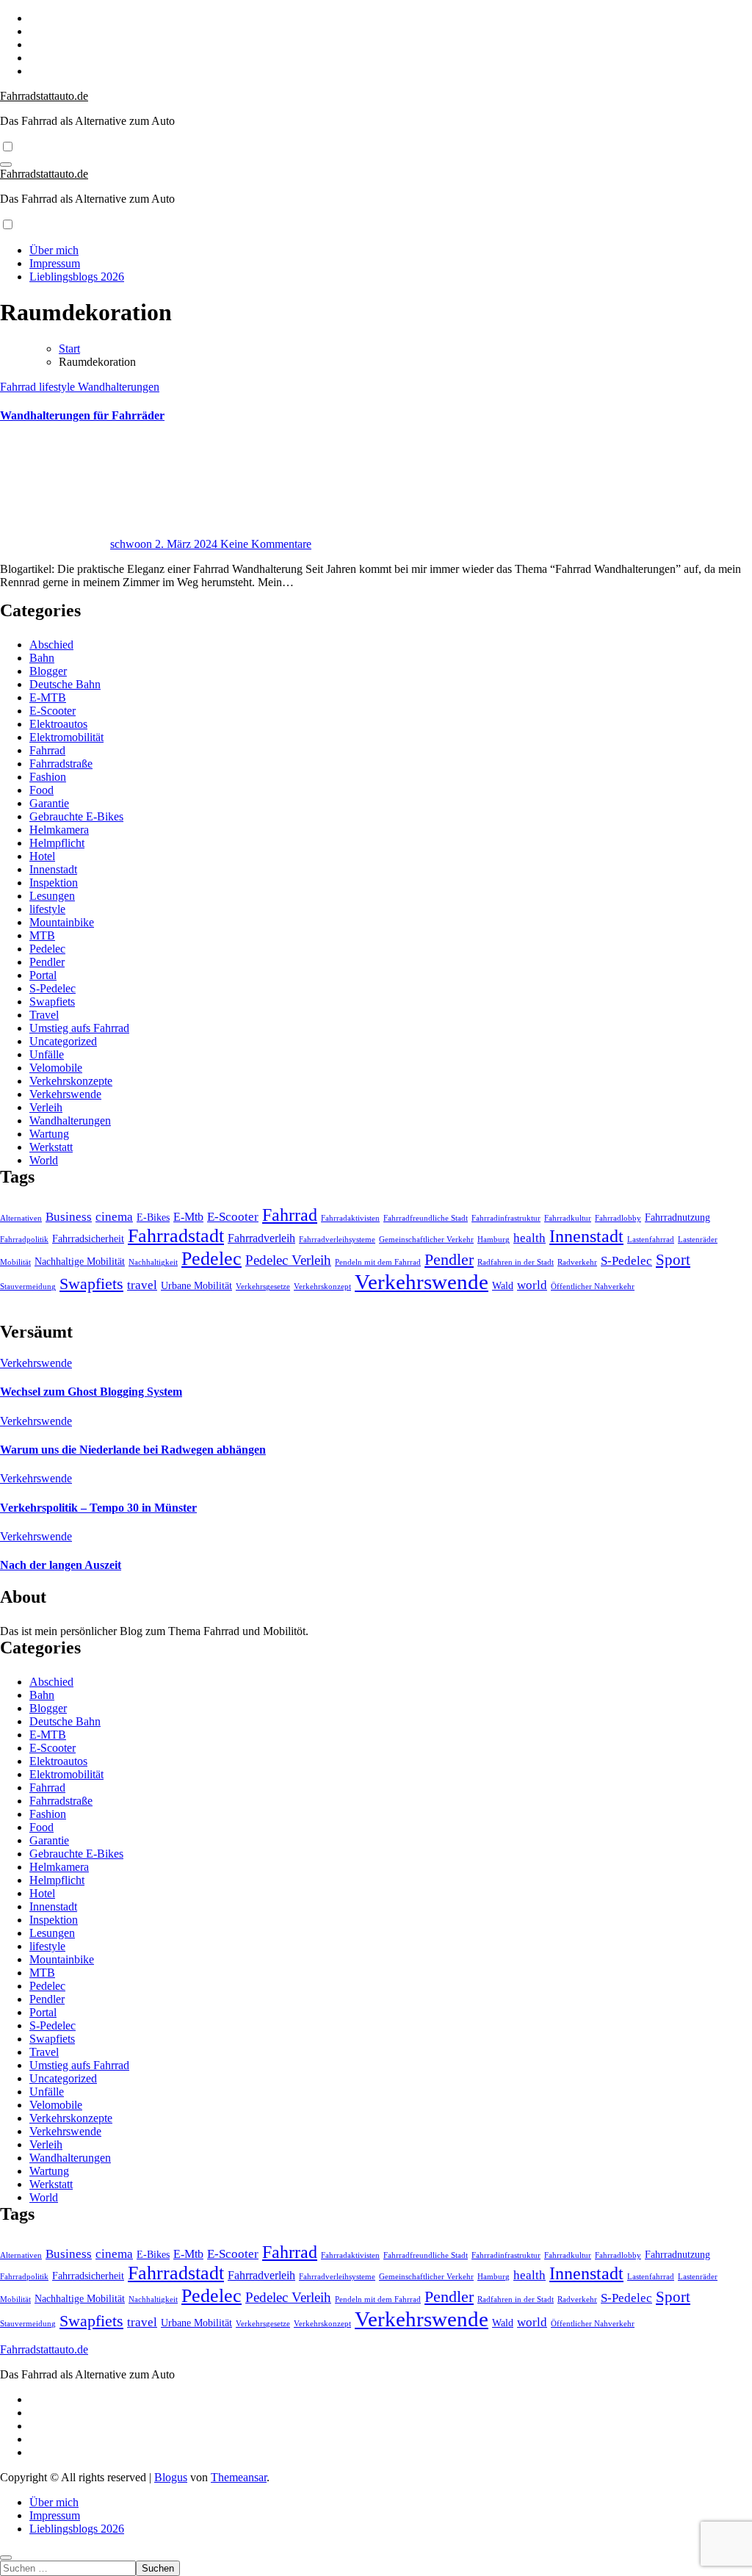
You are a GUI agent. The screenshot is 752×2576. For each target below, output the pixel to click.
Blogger (48, 671)
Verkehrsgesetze (263, 1287)
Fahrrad (19, 387)
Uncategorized (63, 1041)
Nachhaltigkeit (153, 1262)
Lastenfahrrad (651, 1240)
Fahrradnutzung (677, 1217)
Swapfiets (52, 1002)
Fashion (48, 777)
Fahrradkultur (568, 1218)
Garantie (49, 803)
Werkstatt (51, 1147)
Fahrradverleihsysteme (337, 1240)
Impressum (55, 263)
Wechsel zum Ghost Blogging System (91, 1392)
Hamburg (493, 1240)
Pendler (47, 962)
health (529, 1238)
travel (142, 1285)
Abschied (51, 645)
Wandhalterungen (119, 387)
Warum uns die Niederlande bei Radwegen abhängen (133, 1450)
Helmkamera (59, 830)
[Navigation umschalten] (6, 165)
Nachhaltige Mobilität (80, 1262)
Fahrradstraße (61, 764)
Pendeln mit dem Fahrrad (378, 1262)
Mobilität (15, 1262)
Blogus (171, 2477)
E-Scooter (53, 711)
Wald (503, 1286)
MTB (42, 935)
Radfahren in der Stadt (516, 1262)
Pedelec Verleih (288, 1260)
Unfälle (47, 1054)
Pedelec (47, 949)
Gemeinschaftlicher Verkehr (426, 1240)
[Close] (6, 2558)
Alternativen (21, 1218)
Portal (43, 975)
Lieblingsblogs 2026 (77, 277)
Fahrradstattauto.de (44, 96)
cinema (114, 1216)
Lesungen (52, 896)
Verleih (46, 1107)
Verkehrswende (65, 1094)
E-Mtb (188, 1217)
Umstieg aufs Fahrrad (79, 1028)
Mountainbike (62, 922)
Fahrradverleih (261, 1238)
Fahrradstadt (176, 1236)
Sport (673, 1260)
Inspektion (54, 883)
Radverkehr (577, 1262)
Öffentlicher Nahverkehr (593, 1287)
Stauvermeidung (28, 1287)
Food (41, 790)
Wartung (49, 1134)
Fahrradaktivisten (350, 1218)
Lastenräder (698, 1240)
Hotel (42, 856)
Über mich (54, 250)
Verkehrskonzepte (71, 1081)
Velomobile (56, 1068)
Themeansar (239, 2477)
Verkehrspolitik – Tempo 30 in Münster (98, 1508)
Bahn (42, 658)
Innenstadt (53, 869)
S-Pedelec (53, 988)
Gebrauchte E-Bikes (76, 816)
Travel (44, 1015)
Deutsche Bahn (65, 684)
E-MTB (48, 697)
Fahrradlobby (618, 1218)
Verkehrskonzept (322, 1287)
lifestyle (58, 387)
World (44, 1160)
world (532, 1285)
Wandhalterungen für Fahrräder (82, 415)
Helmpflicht (57, 843)
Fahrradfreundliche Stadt (426, 1218)
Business (69, 1216)
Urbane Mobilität (196, 1286)
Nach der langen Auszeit (61, 1565)
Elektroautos (58, 724)
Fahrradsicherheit (88, 1239)
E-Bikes (153, 1217)
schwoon (133, 544)
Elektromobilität (66, 737)
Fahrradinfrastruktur (506, 1218)
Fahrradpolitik (24, 1240)
